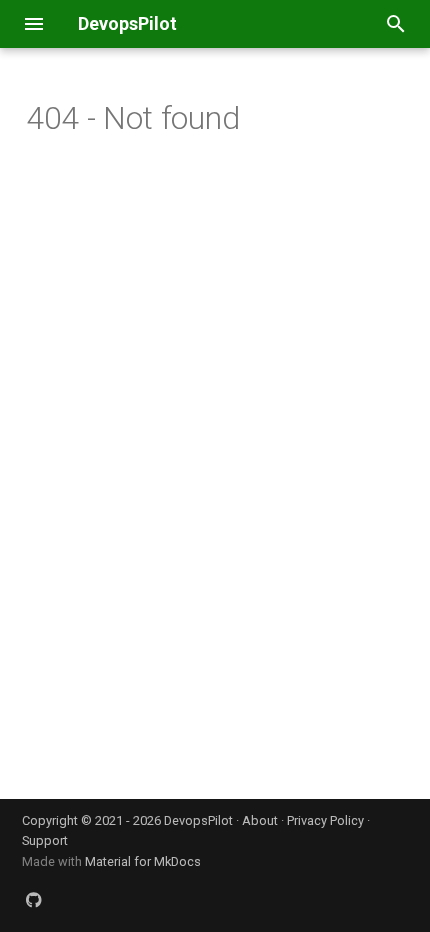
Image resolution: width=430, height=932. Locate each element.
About (260, 820)
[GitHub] (34, 900)
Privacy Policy (325, 820)
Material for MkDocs (143, 861)
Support (45, 840)
